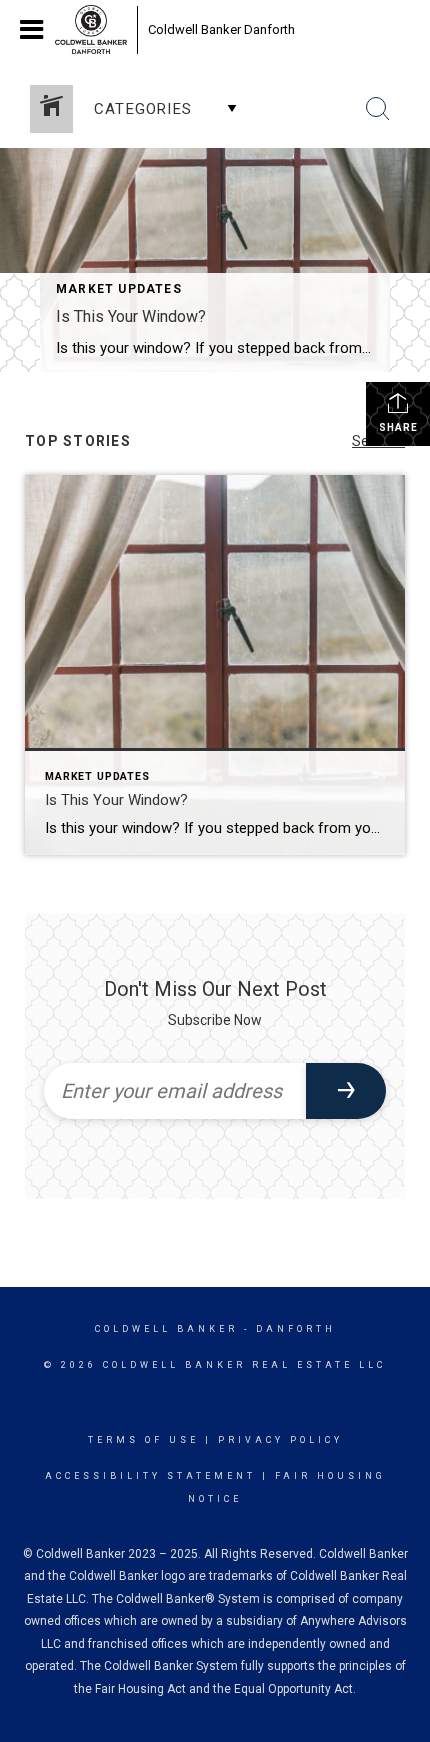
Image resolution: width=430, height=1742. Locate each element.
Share (398, 427)
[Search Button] (378, 109)
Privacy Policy (280, 1440)
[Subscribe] (346, 1091)
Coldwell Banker (166, 1329)
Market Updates (119, 289)
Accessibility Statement (150, 1476)
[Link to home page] (91, 30)
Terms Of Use (143, 1440)
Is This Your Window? (131, 316)
